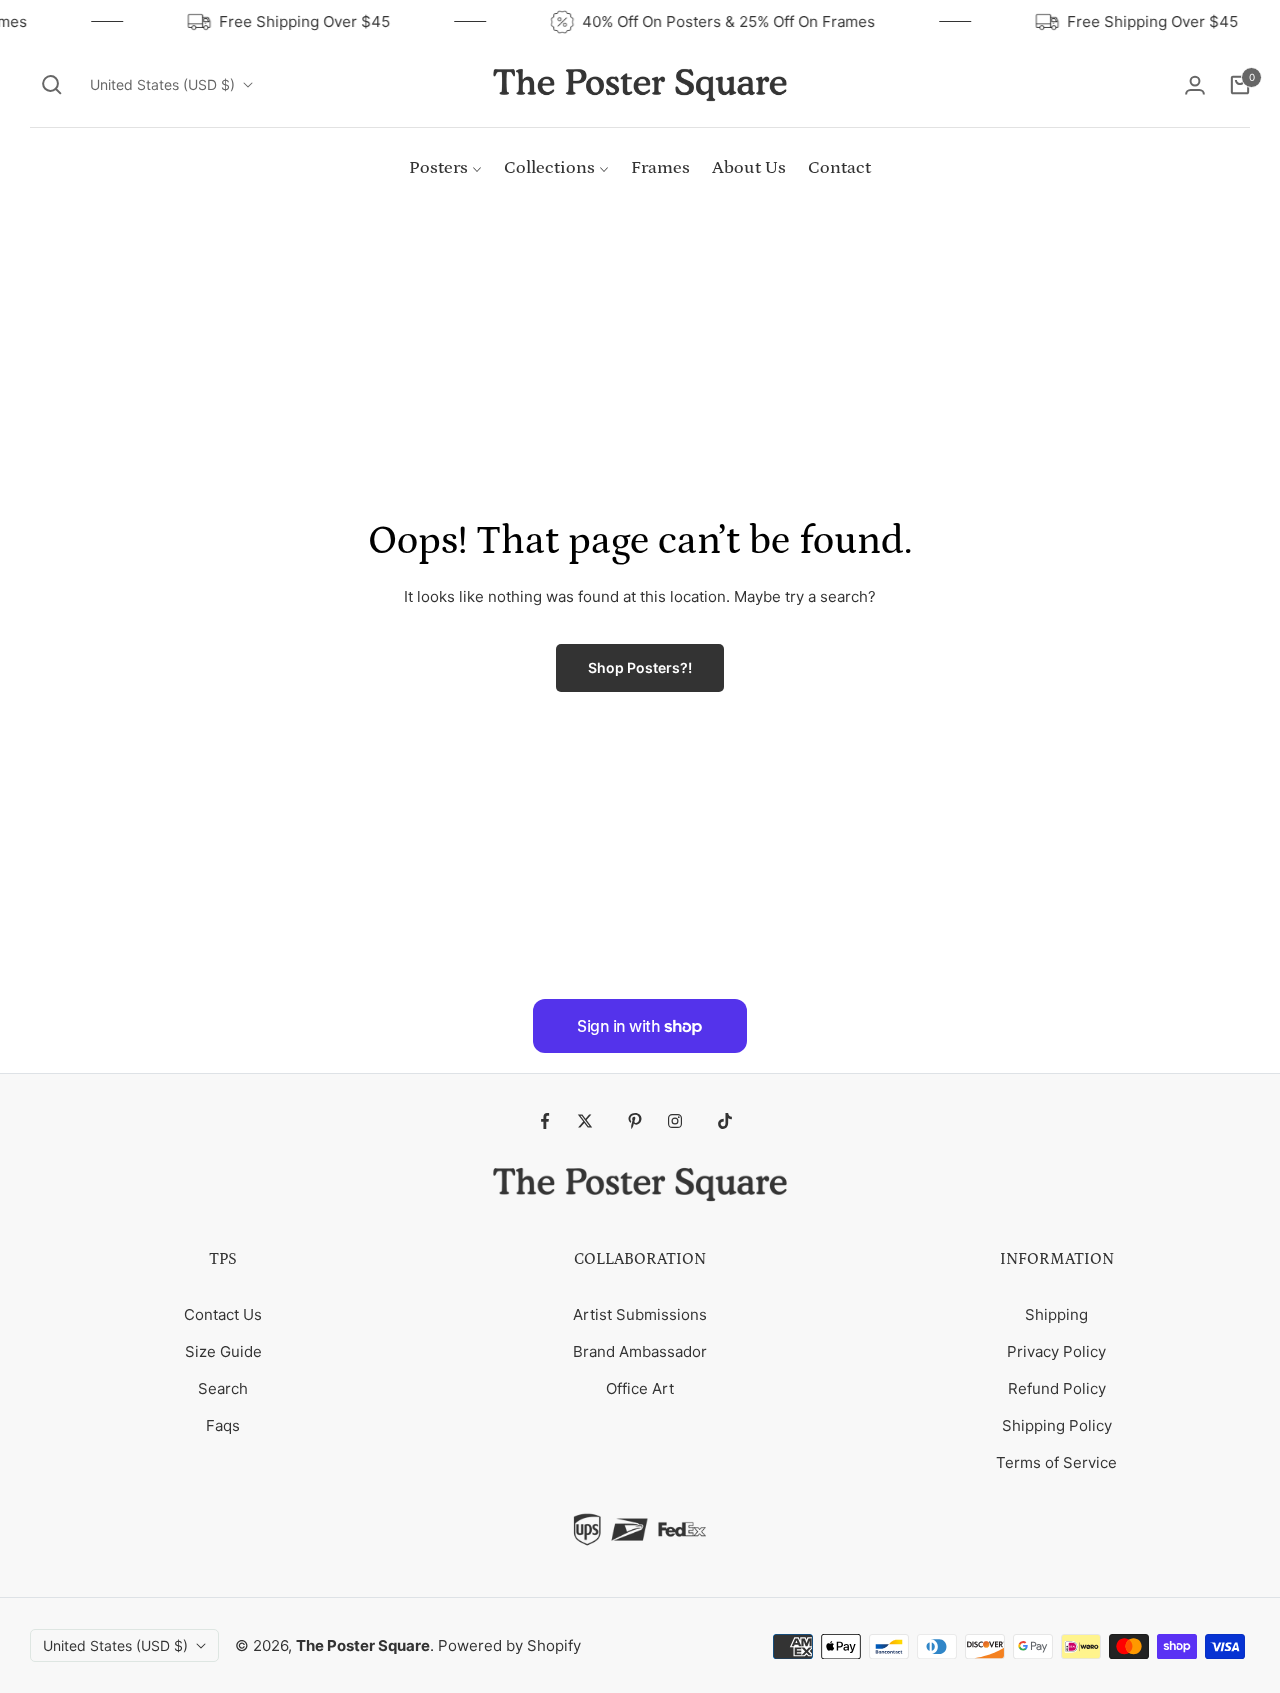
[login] (1195, 85)
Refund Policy (1057, 1388)
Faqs (223, 1425)
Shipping (1056, 1314)
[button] (52, 85)
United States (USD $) (162, 84)
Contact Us (223, 1314)
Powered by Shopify (509, 1645)
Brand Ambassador (640, 1351)
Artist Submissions (640, 1314)
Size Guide (223, 1351)
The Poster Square (363, 1645)
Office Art (640, 1388)
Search (223, 1388)
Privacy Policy (1056, 1351)
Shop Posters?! (640, 667)
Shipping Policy (1057, 1425)
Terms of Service (1056, 1462)
